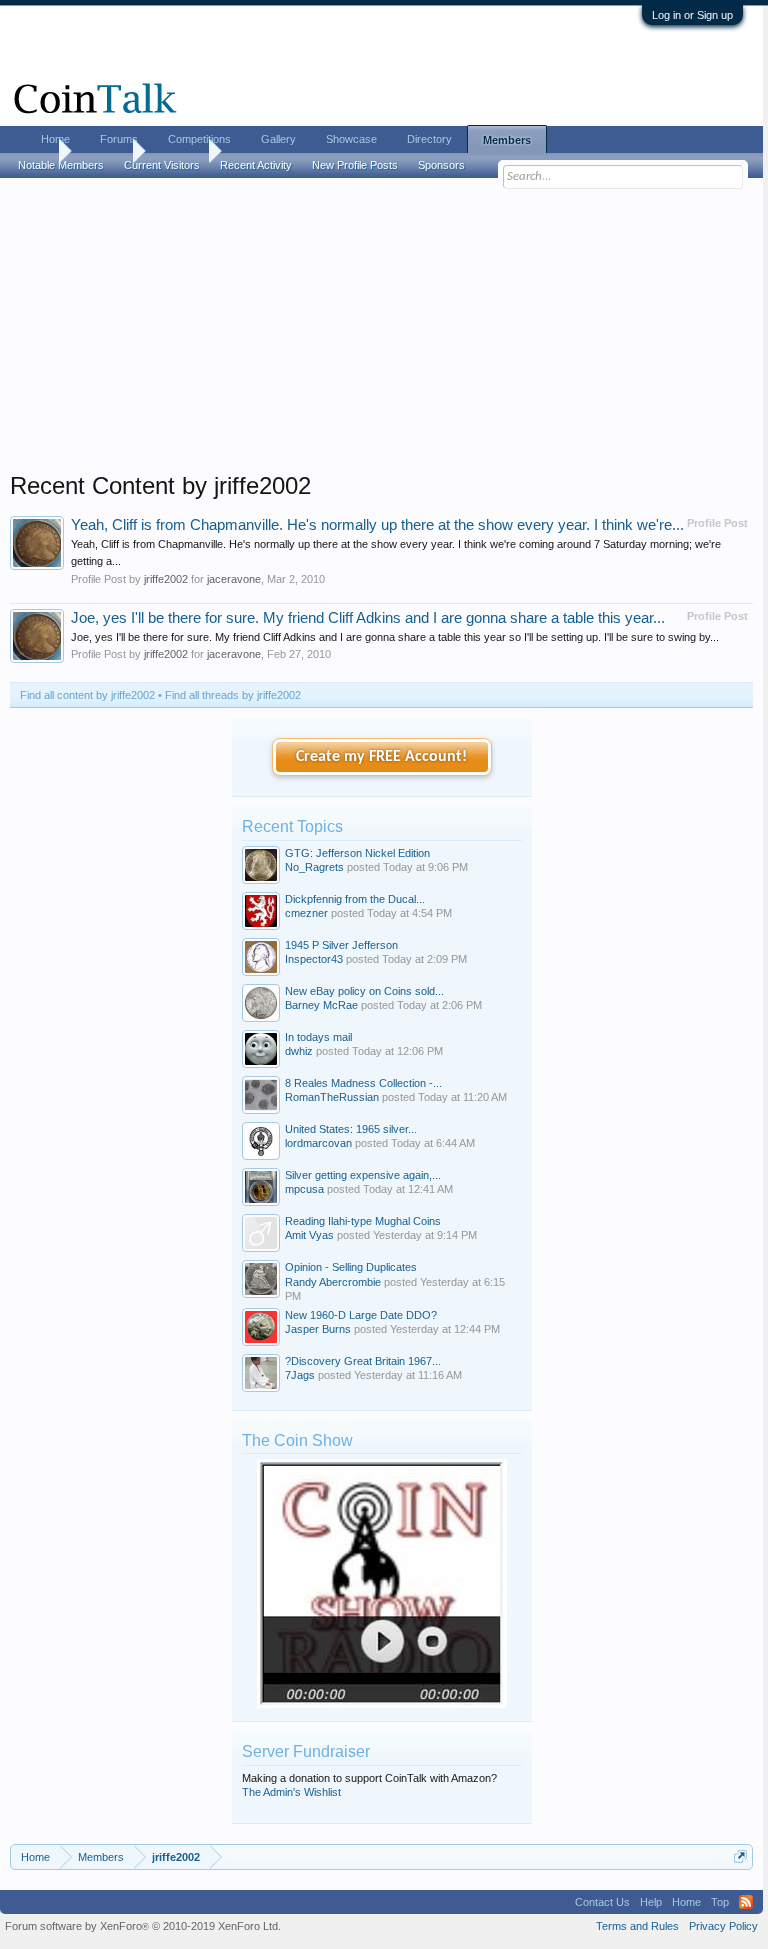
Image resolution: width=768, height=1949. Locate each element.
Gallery (278, 139)
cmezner (306, 913)
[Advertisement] (381, 331)
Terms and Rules (637, 1926)
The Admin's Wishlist (291, 1792)
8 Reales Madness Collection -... (363, 1083)
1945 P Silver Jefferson (341, 945)
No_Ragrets (314, 867)
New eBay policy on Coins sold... (364, 991)
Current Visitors (162, 165)
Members (507, 140)
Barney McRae (321, 1005)
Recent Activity (256, 165)
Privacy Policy (723, 1926)
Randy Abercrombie (333, 1282)
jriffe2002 (166, 579)
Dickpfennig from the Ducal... (355, 899)
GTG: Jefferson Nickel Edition (357, 853)
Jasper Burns (318, 1329)
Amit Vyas (309, 1235)
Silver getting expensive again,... (363, 1175)
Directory (429, 139)
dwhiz (299, 1051)
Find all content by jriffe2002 (87, 695)
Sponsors (441, 165)
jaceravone (234, 579)
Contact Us (602, 1902)
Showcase (351, 139)
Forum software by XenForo (143, 1926)
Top (720, 1902)
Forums (119, 139)
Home (55, 139)
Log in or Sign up (692, 15)
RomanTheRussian (332, 1097)
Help (651, 1902)
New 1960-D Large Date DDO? (361, 1315)
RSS (746, 1902)
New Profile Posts (355, 165)
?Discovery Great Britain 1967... (363, 1361)
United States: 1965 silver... (351, 1129)
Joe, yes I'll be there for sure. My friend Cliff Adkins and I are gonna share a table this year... (368, 618)
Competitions (199, 139)
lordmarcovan (318, 1143)
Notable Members (61, 165)
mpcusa (304, 1189)
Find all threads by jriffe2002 (233, 695)
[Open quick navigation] (740, 1856)
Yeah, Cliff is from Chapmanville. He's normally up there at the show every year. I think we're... (377, 525)
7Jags (300, 1375)
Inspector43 (314, 959)
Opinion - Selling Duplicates (351, 1267)
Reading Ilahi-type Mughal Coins (363, 1221)
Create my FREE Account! (381, 757)
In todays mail (318, 1037)
